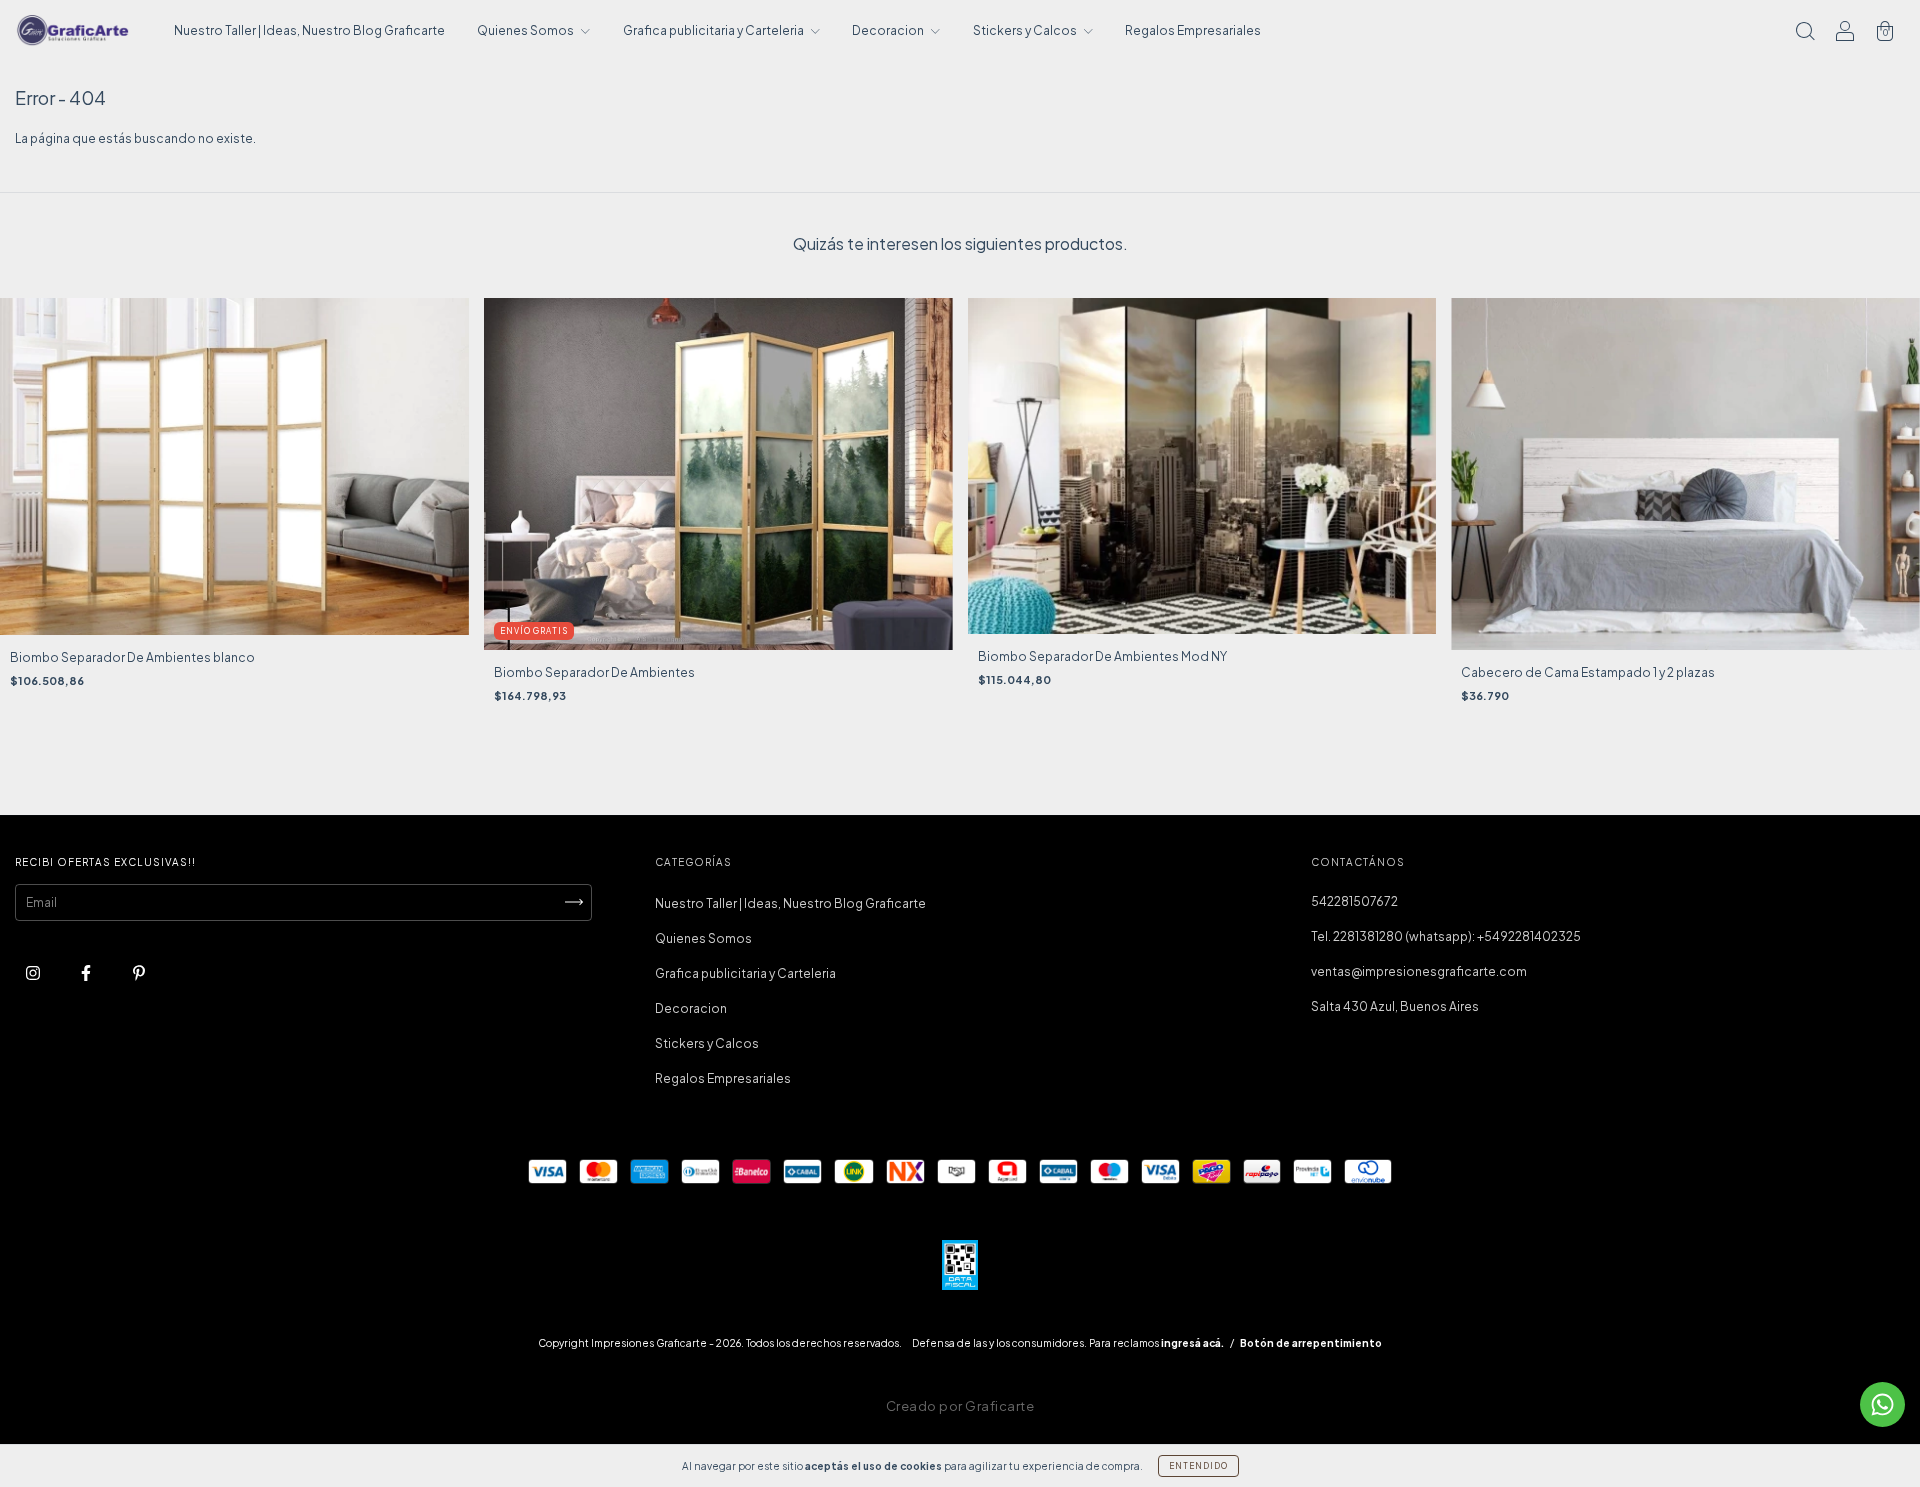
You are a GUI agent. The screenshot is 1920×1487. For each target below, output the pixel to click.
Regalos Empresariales (1193, 30)
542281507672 (1354, 901)
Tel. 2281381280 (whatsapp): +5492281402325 (1446, 936)
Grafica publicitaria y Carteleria (714, 30)
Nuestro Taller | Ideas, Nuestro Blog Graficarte (309, 30)
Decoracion (889, 30)
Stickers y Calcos (1026, 30)
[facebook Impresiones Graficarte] (87, 972)
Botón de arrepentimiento (1311, 1343)
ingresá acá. (1192, 1343)
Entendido (1198, 1466)
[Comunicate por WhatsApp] (1882, 1404)
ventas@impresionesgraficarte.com (1419, 971)
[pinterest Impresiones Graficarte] (139, 972)
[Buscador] (1805, 33)
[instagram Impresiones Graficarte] (34, 972)
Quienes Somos (526, 30)
